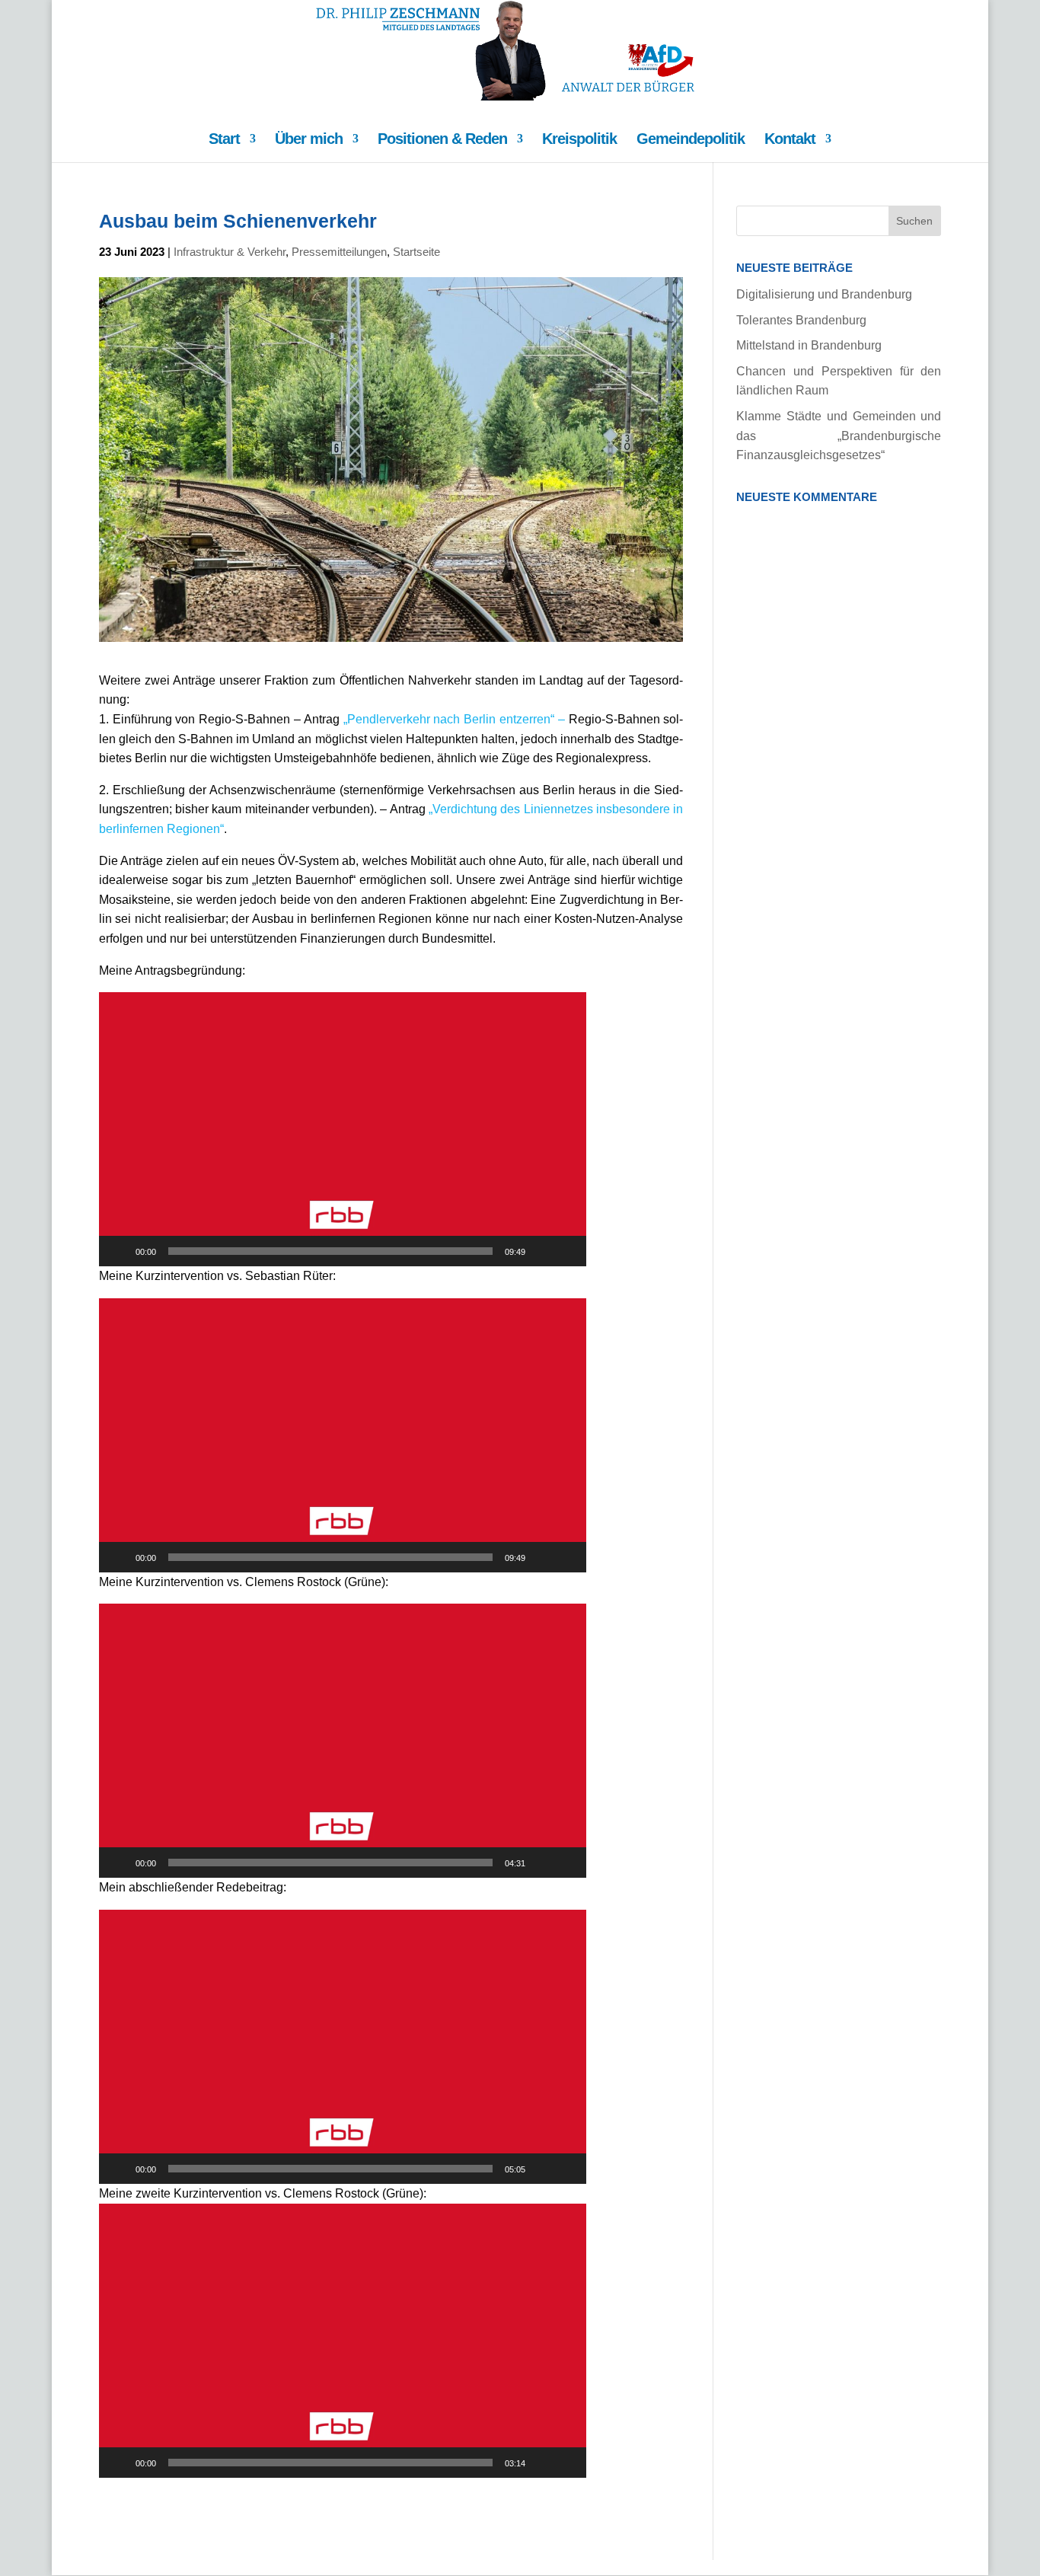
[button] (343, 1129)
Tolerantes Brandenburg (801, 320)
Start (224, 140)
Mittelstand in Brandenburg (809, 345)
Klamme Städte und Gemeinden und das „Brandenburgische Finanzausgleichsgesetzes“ (839, 436)
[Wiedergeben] (119, 1251)
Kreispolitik (579, 140)
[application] (343, 1129)
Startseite (416, 252)
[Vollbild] (566, 1251)
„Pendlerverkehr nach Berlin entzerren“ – (456, 719)
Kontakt (790, 140)
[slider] (330, 1251)
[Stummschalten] (542, 1251)
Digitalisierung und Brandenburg (824, 294)
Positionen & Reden (442, 140)
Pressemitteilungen (339, 252)
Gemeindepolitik (691, 140)
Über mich (309, 140)
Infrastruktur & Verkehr (230, 252)
